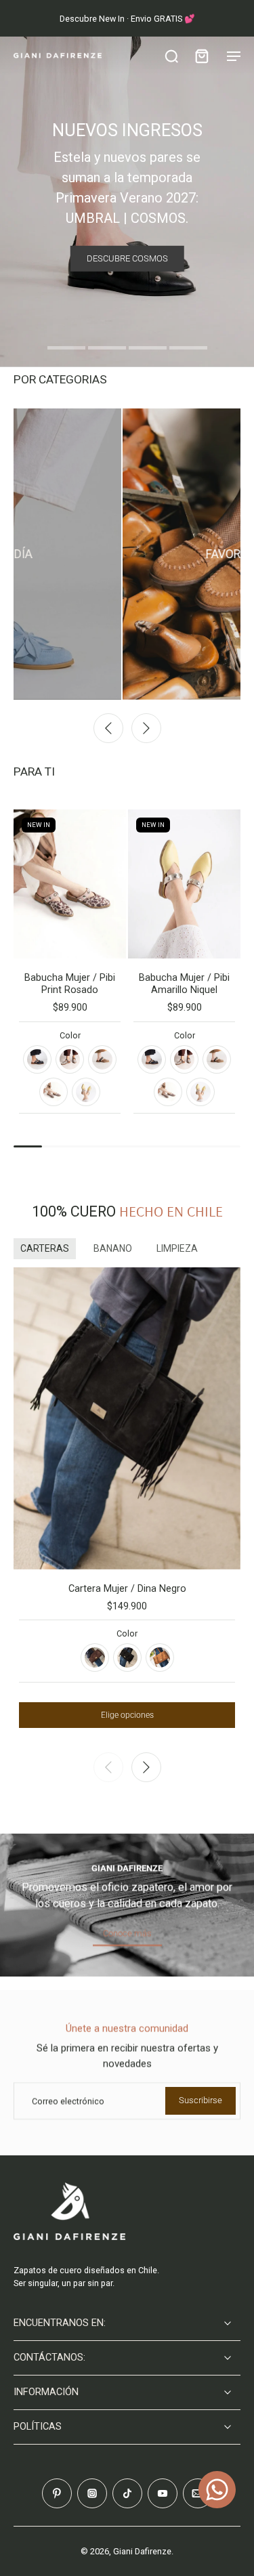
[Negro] (37, 1059)
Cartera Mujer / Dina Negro (127, 1589)
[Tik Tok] (127, 2493)
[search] (171, 56)
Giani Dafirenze (142, 2551)
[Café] (95, 1657)
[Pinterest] (57, 2493)
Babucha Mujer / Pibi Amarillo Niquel (184, 984)
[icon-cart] (201, 56)
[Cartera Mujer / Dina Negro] (127, 1418)
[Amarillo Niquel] (86, 1092)
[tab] (66, 350)
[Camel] (160, 1657)
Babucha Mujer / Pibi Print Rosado (70, 984)
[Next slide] (146, 728)
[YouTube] (163, 2493)
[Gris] (70, 1059)
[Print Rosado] (54, 1092)
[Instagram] (92, 2493)
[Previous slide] (108, 728)
